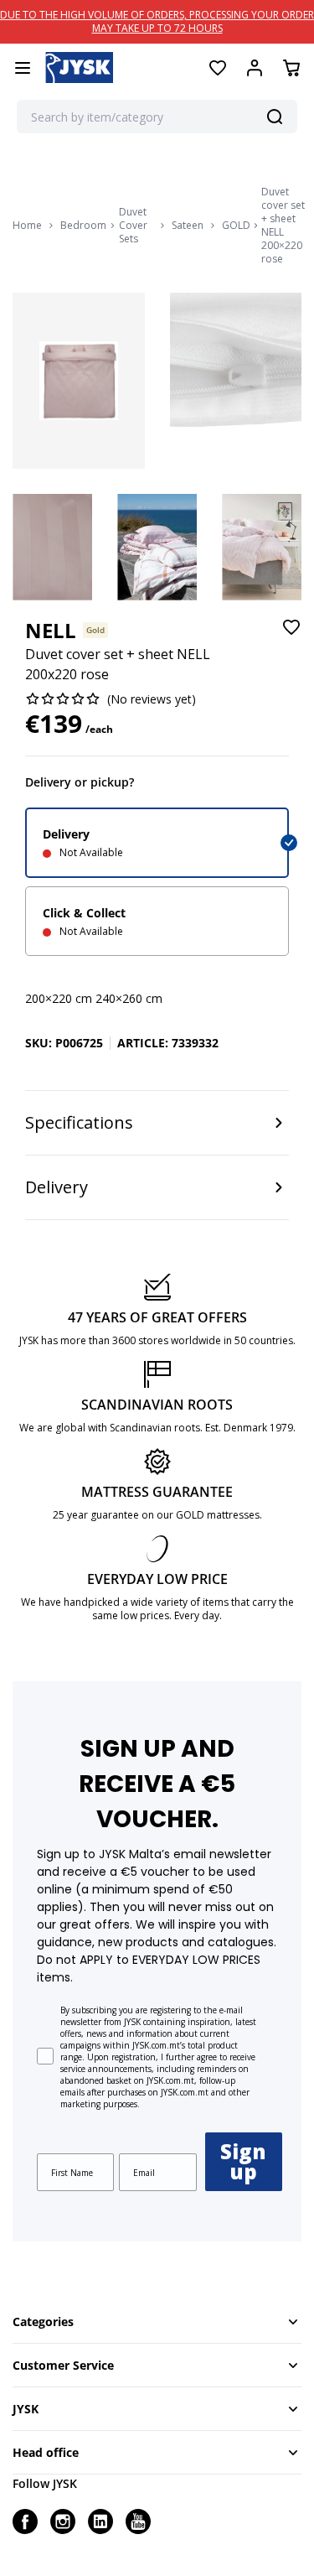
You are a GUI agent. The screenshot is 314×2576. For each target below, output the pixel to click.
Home (27, 226)
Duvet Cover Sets (133, 226)
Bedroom (83, 226)
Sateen (188, 226)
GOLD (236, 226)
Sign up (243, 2161)
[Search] (275, 117)
